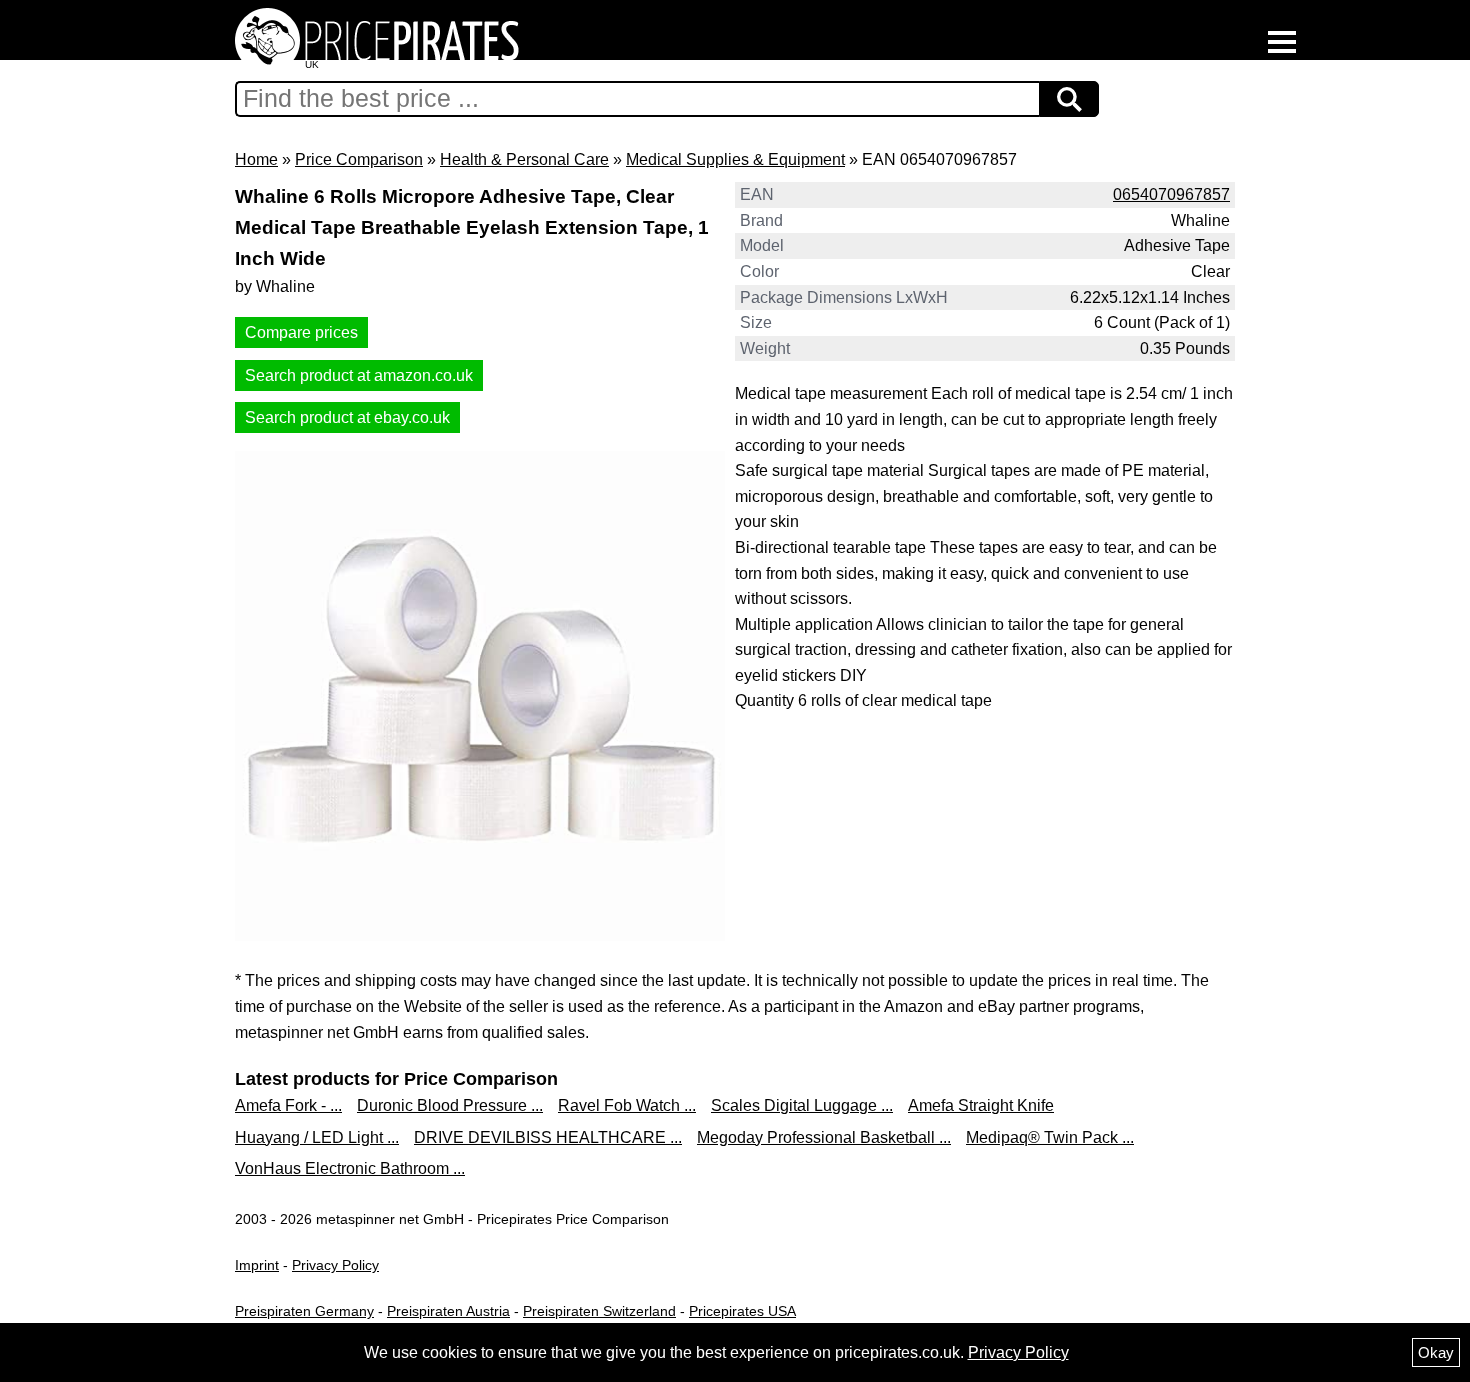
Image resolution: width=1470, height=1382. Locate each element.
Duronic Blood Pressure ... (450, 1105)
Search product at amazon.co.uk (359, 375)
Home (256, 159)
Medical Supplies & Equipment (735, 159)
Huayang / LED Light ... (317, 1137)
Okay (1436, 1352)
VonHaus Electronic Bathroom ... (350, 1168)
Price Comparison (359, 159)
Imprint (257, 1265)
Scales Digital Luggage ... (802, 1105)
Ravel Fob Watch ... (627, 1105)
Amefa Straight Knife (981, 1105)
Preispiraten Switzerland (599, 1311)
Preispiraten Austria (448, 1311)
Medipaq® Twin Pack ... (1050, 1137)
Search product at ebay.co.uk (347, 417)
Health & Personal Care (524, 159)
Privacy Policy (335, 1265)
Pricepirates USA (742, 1311)
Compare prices (301, 332)
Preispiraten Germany (304, 1311)
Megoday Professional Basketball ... (824, 1137)
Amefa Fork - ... (288, 1105)
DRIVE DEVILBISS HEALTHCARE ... (548, 1137)
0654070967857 (1171, 194)
